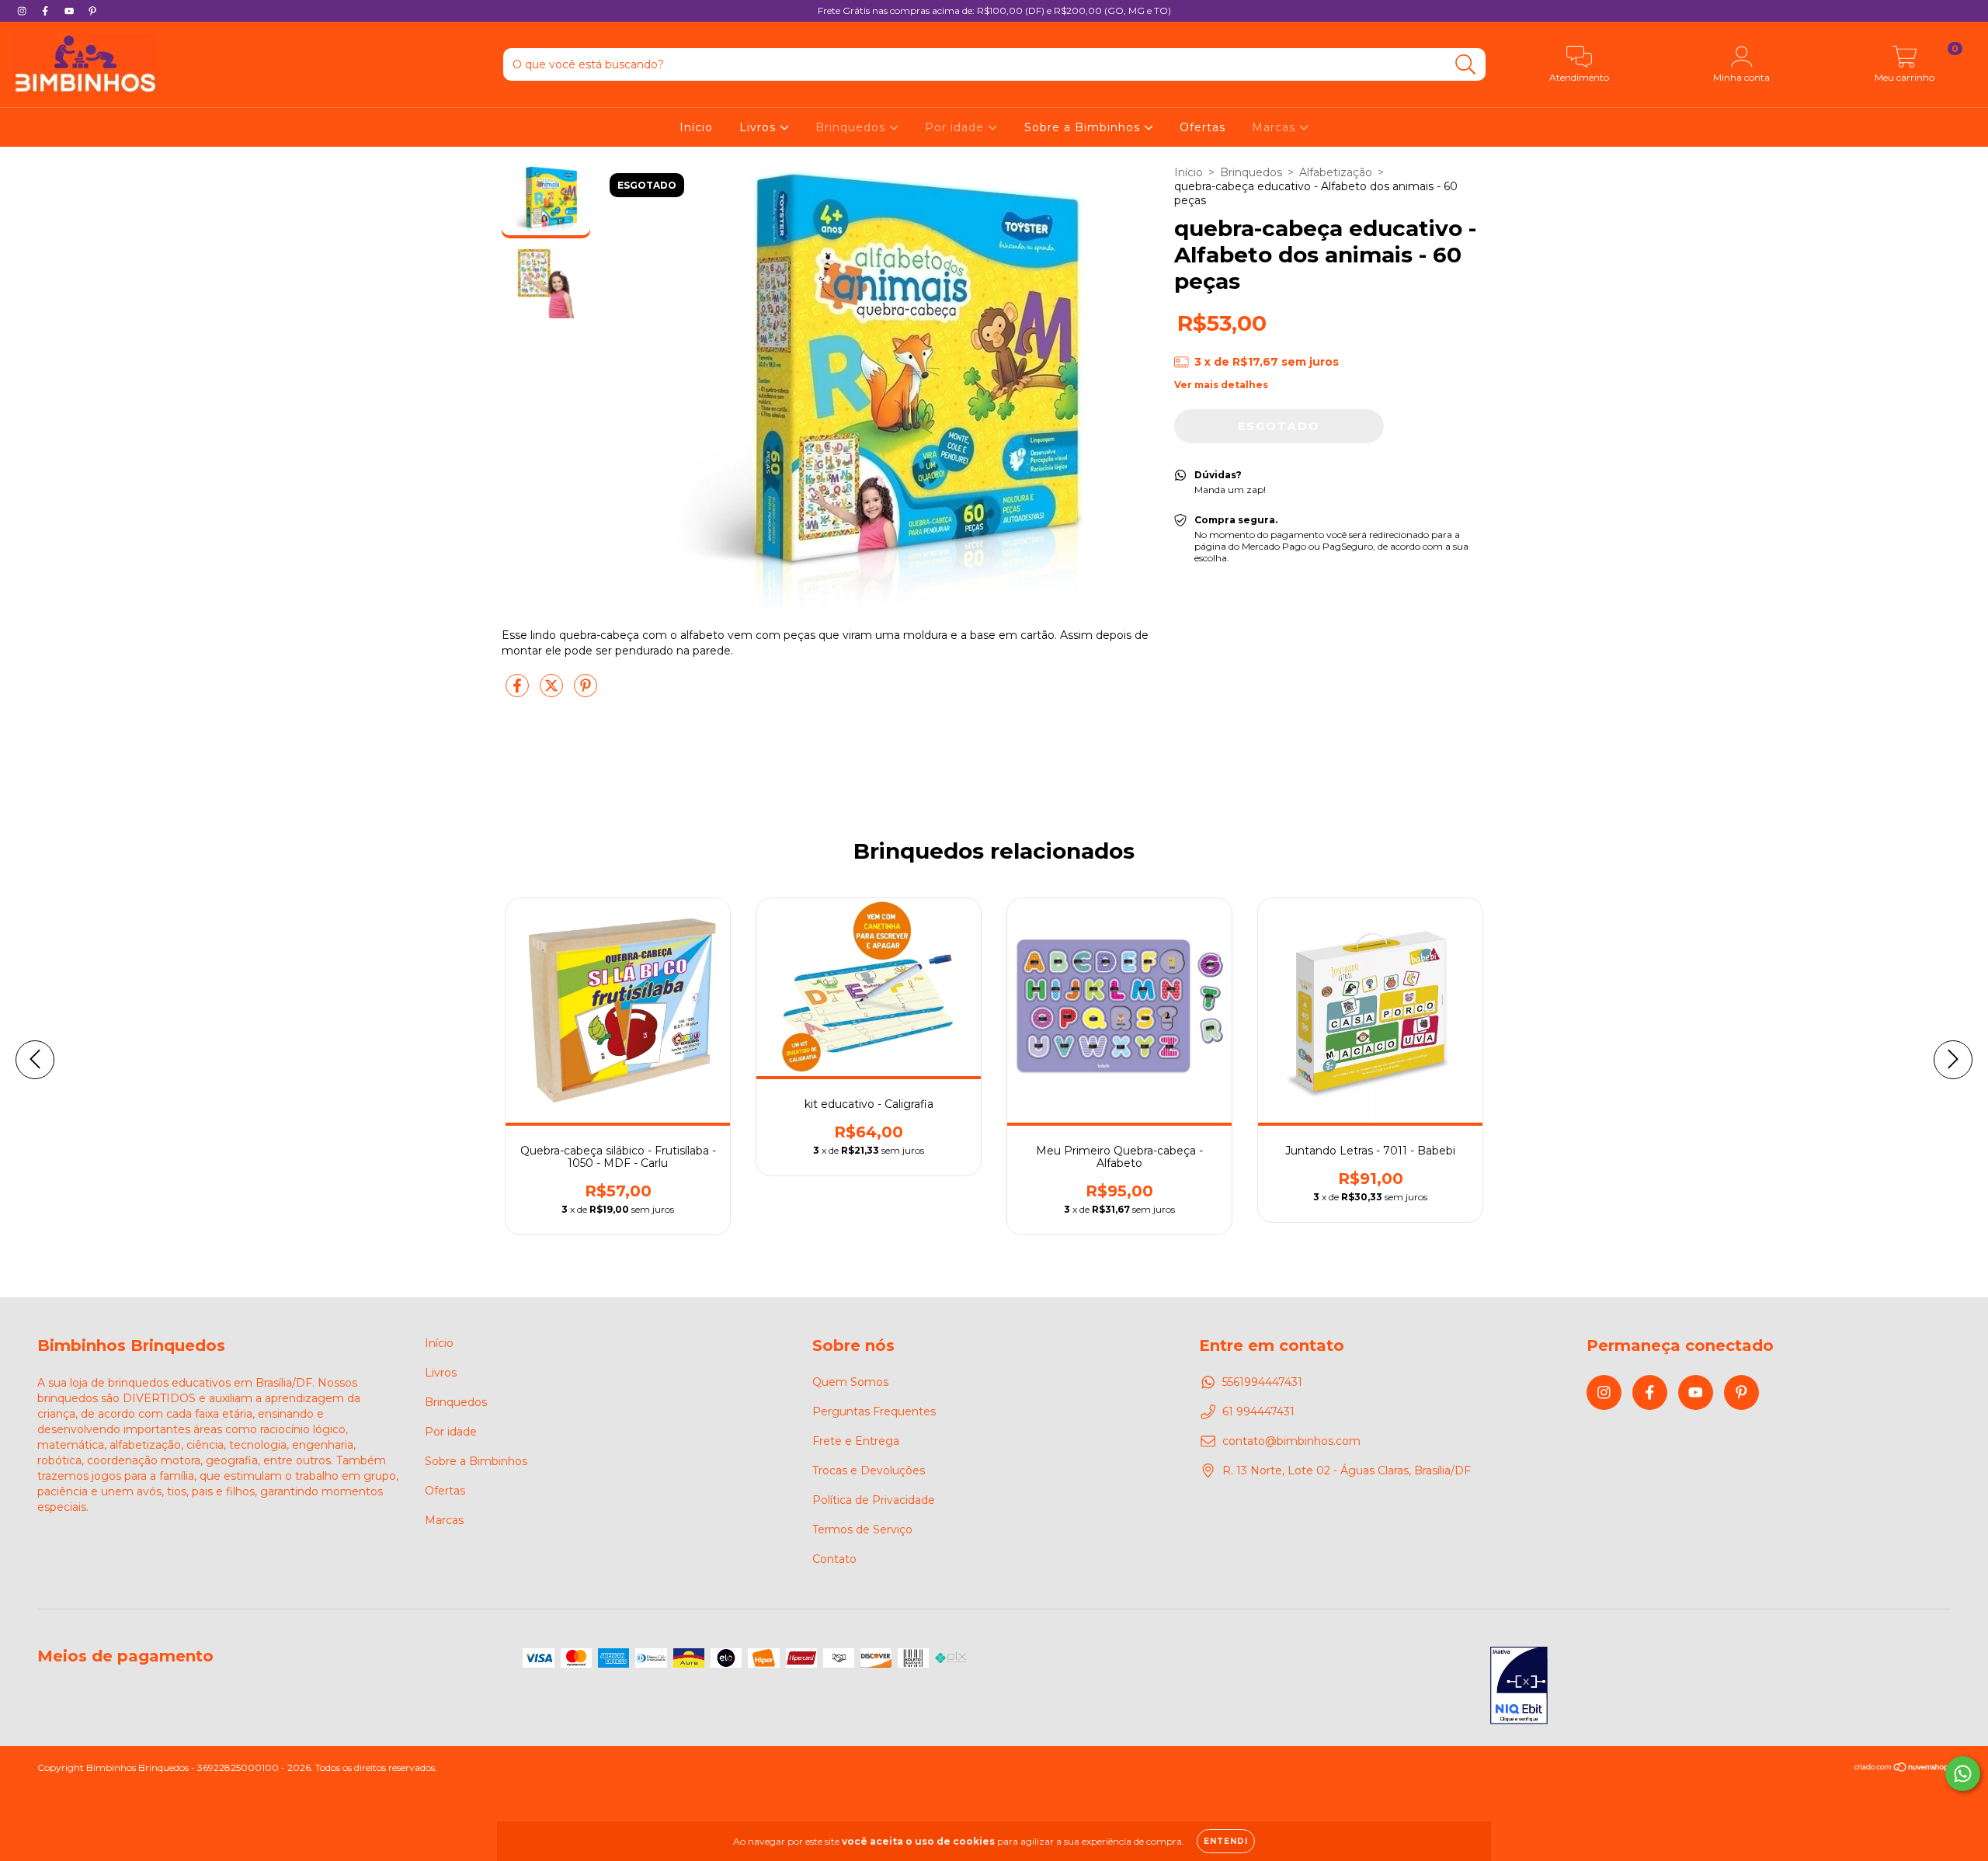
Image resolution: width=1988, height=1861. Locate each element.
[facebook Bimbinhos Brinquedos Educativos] (47, 11)
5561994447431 (1262, 1382)
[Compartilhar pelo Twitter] (553, 693)
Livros (759, 127)
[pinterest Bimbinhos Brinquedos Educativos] (92, 11)
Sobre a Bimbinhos (1084, 127)
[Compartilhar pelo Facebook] (519, 693)
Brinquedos (852, 127)
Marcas (1276, 127)
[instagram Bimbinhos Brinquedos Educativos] (23, 11)
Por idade (956, 127)
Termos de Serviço (862, 1529)
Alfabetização (1336, 172)
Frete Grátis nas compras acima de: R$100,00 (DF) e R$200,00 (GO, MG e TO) (994, 10)
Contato (834, 1559)
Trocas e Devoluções (869, 1470)
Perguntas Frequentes (874, 1411)
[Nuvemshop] (1902, 1769)
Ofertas (1203, 127)
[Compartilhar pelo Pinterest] (586, 693)
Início (696, 127)
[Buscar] (1466, 65)
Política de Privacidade (874, 1500)
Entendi (1226, 1841)
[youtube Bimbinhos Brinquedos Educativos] (71, 11)
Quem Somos (850, 1382)
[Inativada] (1519, 1687)
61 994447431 (1258, 1411)
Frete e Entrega (856, 1441)
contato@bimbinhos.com (1291, 1441)
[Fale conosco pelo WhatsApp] (1963, 1774)
